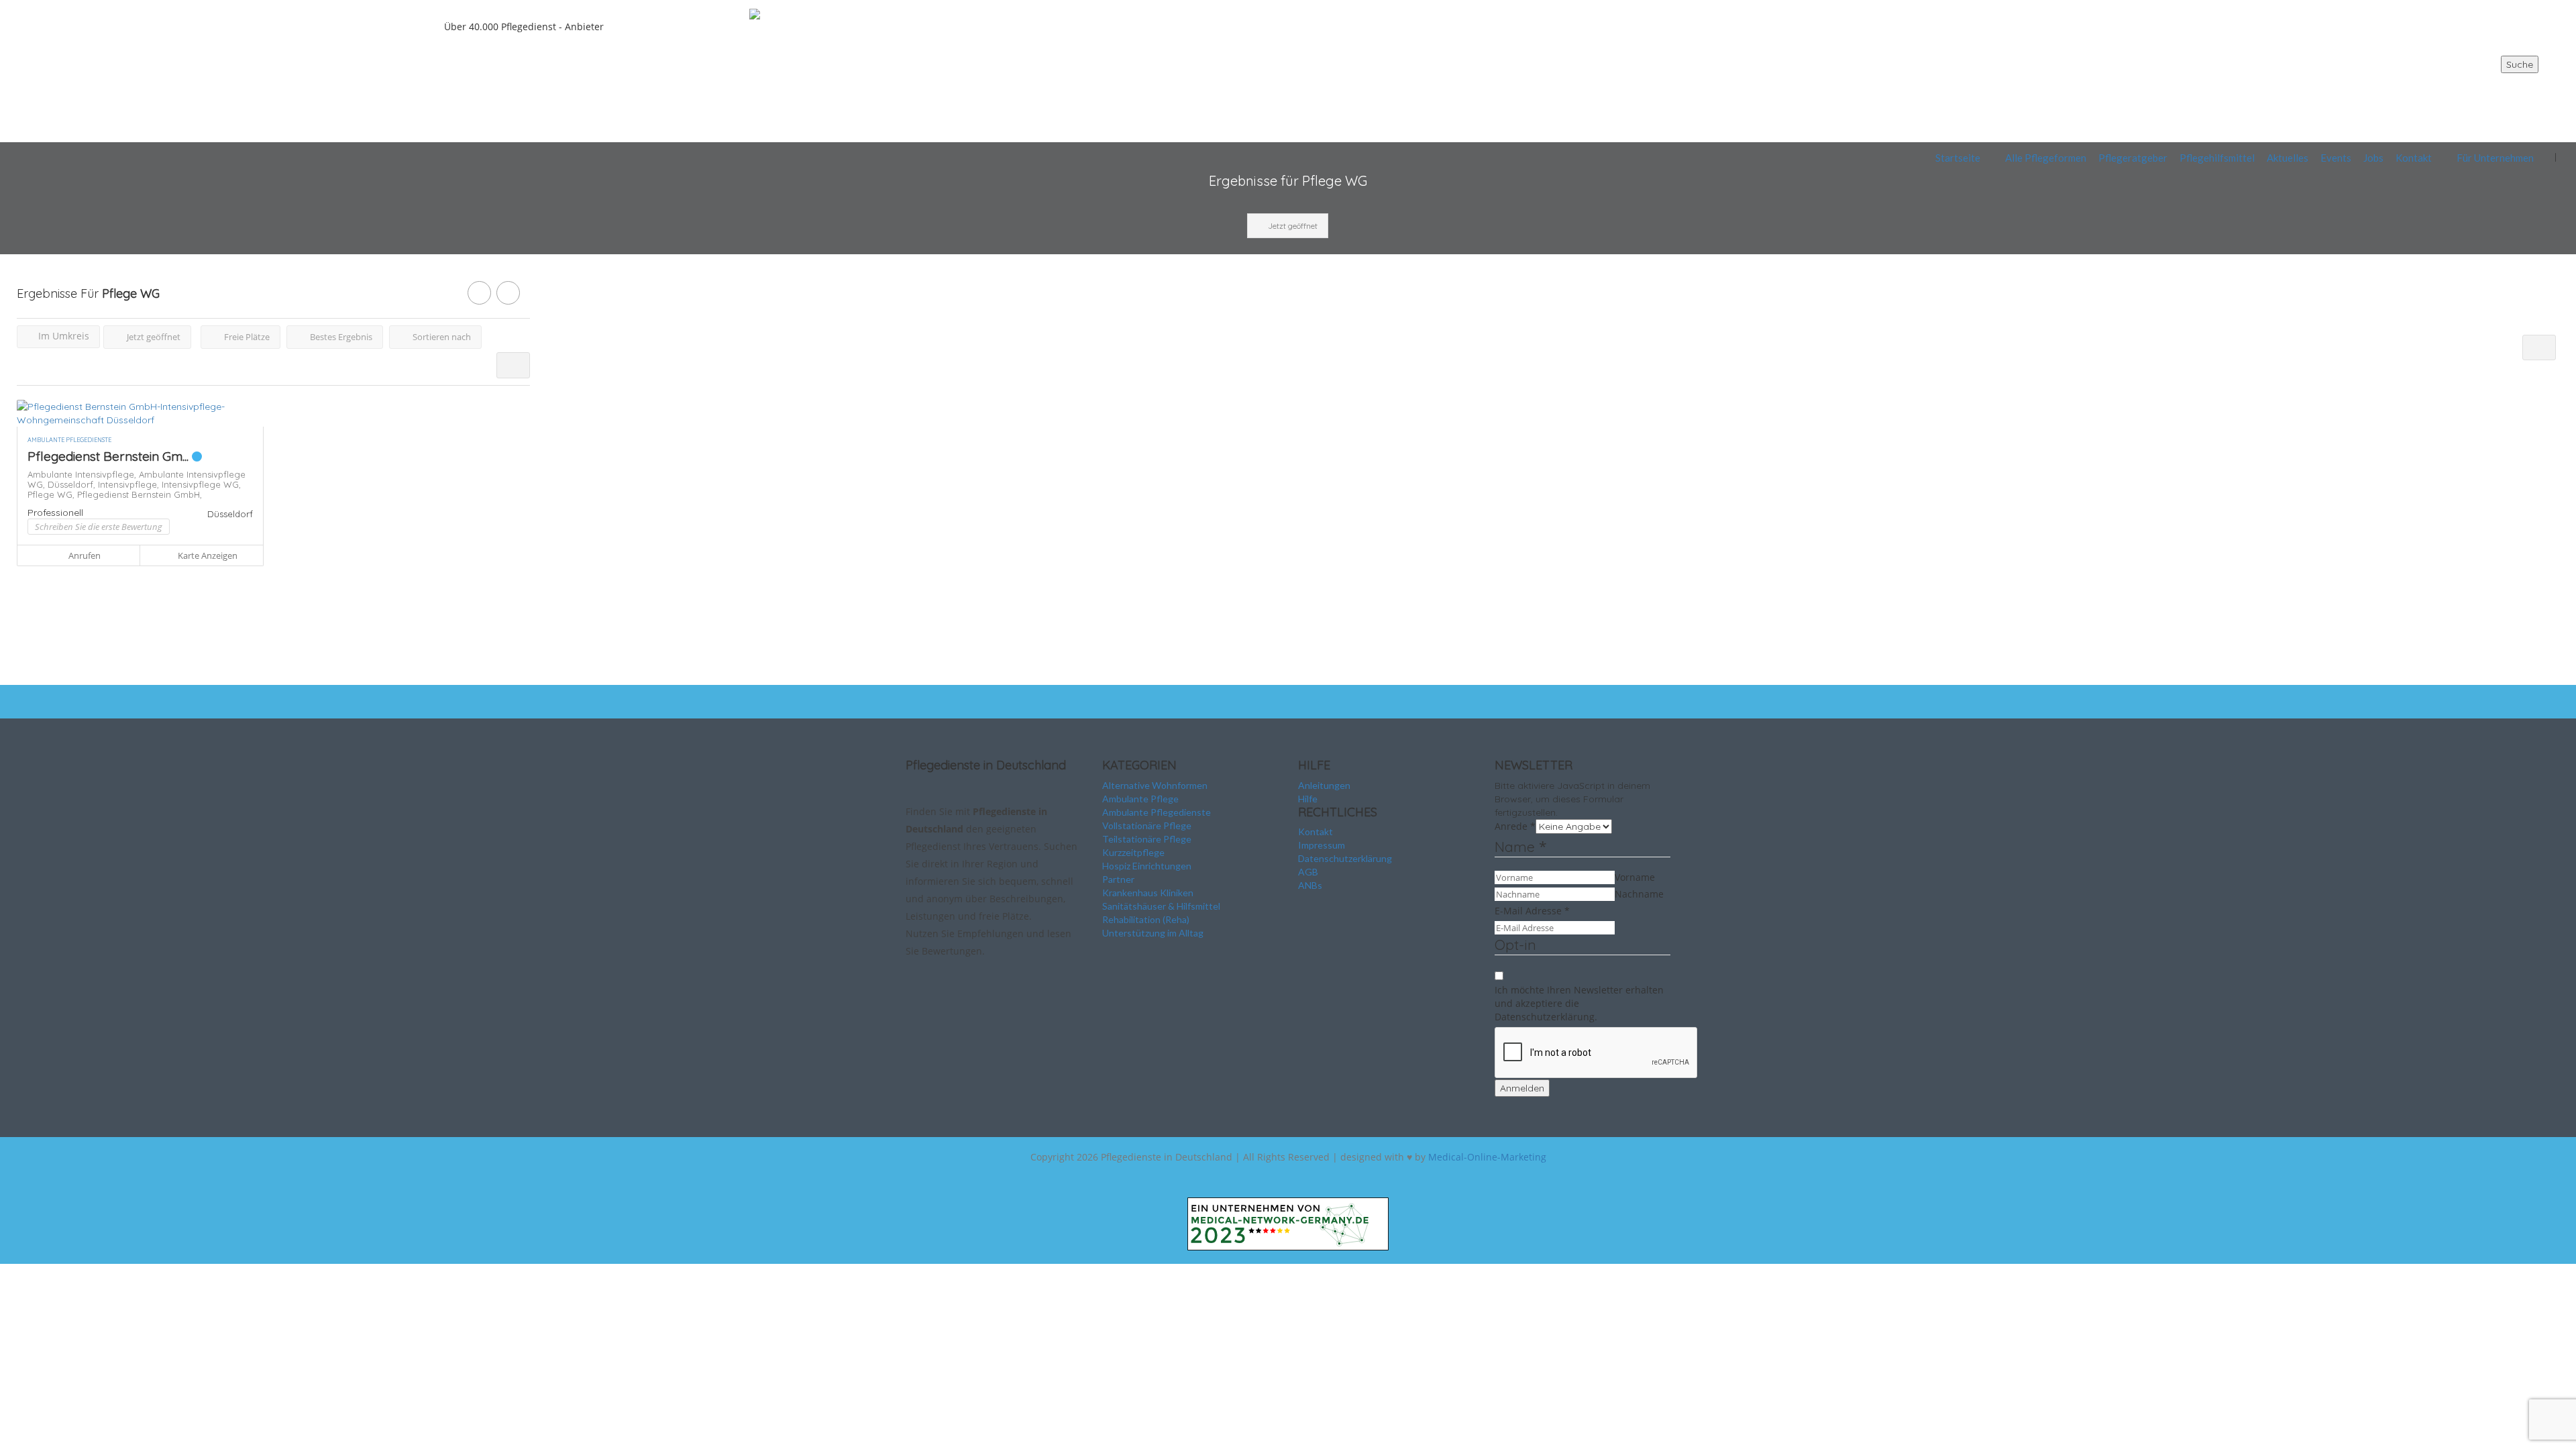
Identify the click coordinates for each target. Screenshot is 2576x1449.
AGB (1308, 872)
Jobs (2373, 158)
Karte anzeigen (207, 555)
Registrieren (2508, 88)
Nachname (1639, 894)
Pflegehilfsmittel (2217, 158)
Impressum (1322, 845)
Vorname (1635, 877)
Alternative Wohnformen (1155, 785)
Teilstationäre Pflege (1147, 839)
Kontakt (2414, 158)
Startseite (1958, 158)
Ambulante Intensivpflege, (83, 474)
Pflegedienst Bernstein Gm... (110, 456)
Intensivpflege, (130, 484)
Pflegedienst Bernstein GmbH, (140, 494)
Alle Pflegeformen (2046, 158)
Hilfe (1308, 799)
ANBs (1310, 885)
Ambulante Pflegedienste (1157, 812)
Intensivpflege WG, (201, 484)
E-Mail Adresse (1532, 911)
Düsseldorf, (73, 484)
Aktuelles (2288, 158)
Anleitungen (1324, 785)
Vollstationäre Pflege (1147, 825)
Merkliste (2509, 118)
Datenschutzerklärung (1345, 858)
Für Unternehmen (2495, 158)
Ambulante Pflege (1140, 799)
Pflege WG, (52, 494)
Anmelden (1522, 1088)
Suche (2520, 64)
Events (2336, 158)
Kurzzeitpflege (1133, 852)
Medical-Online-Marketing (1487, 1157)
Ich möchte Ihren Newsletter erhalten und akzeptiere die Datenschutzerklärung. (1579, 1003)
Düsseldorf (230, 514)
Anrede (1515, 826)
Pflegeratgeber (2133, 158)
